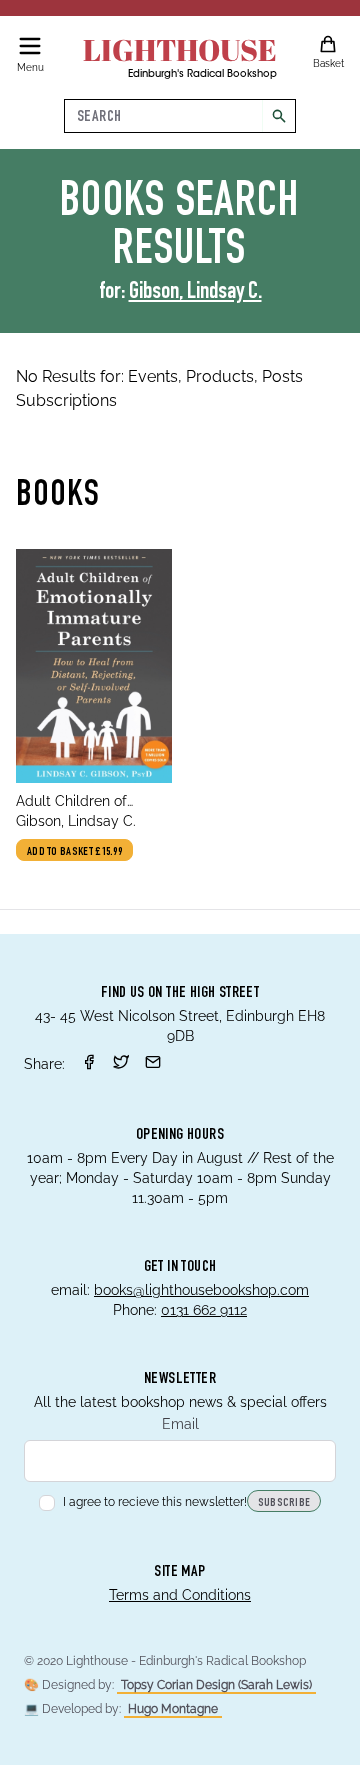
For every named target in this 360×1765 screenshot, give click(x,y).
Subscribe (284, 1503)
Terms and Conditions (180, 1595)
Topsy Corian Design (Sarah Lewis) (216, 1685)
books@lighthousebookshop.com (201, 1290)
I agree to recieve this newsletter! (155, 1502)
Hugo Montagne (173, 1709)
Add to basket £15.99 (74, 852)
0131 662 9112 (204, 1310)
